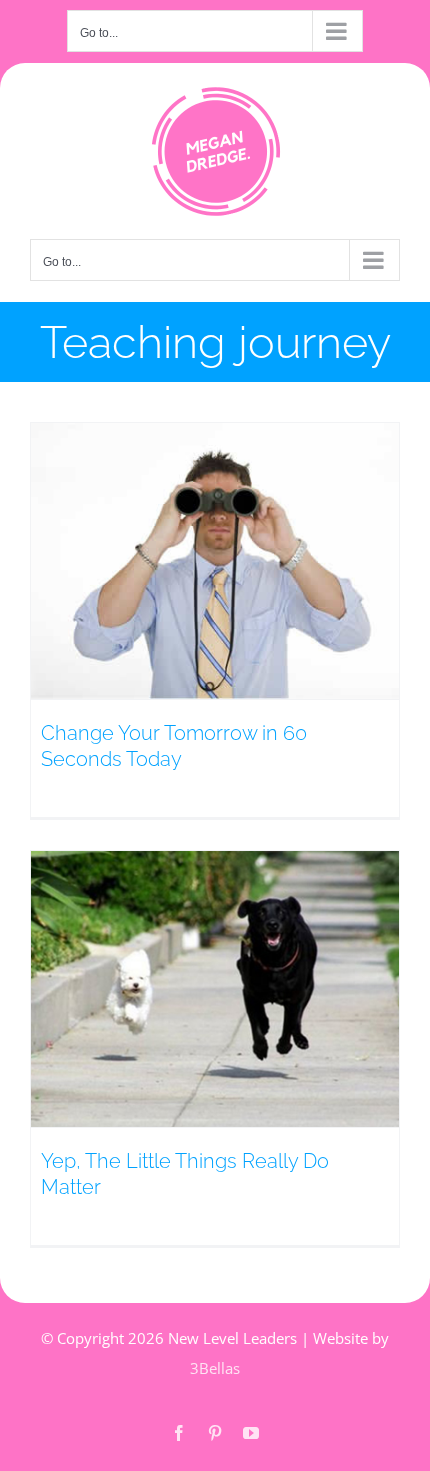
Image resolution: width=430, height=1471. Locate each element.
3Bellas (215, 1368)
